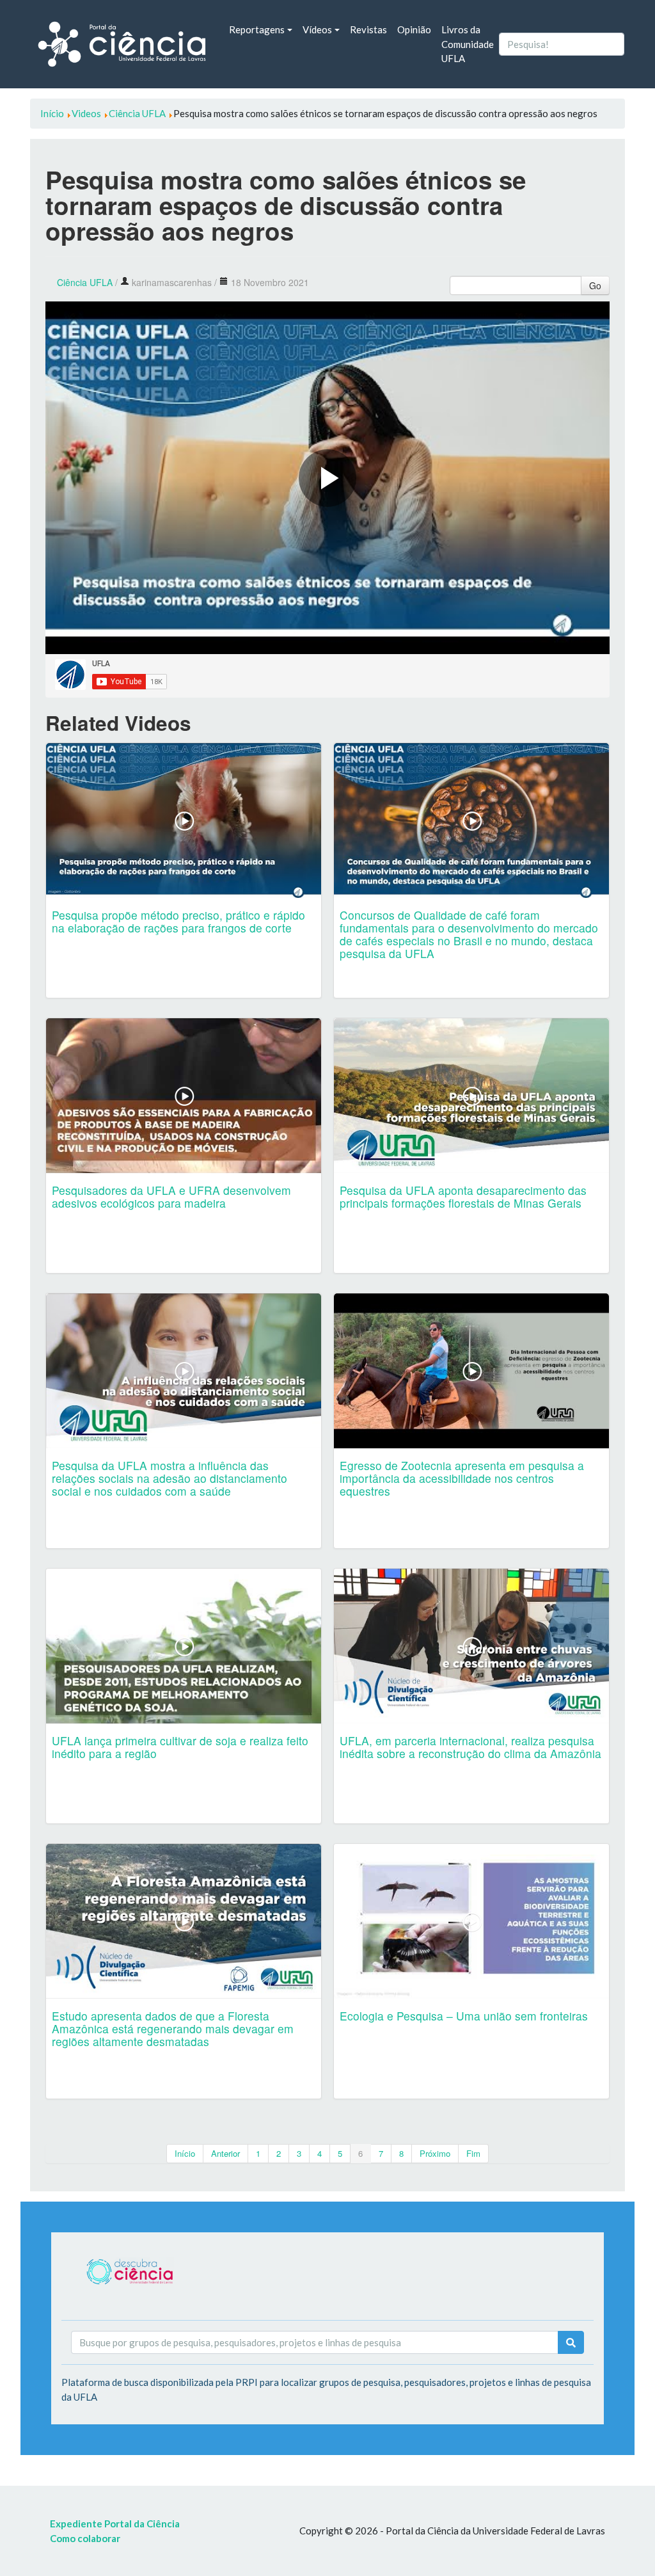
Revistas (368, 29)
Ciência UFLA (85, 282)
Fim (473, 2153)
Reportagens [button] (257, 29)
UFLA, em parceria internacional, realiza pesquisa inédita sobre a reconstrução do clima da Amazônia (470, 1747)
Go (595, 285)
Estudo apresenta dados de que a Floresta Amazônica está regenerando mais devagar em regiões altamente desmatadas (173, 2028)
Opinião (414, 29)
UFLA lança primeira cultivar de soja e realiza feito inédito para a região (180, 1747)
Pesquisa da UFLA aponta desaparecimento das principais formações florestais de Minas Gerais (463, 1196)
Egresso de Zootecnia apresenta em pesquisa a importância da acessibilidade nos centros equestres (462, 1478)
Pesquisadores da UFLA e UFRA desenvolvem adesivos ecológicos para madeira (171, 1196)
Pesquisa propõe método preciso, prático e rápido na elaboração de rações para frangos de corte (178, 921)
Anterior (225, 2153)
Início (185, 2153)
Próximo (435, 2153)
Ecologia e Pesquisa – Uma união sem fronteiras (464, 2016)
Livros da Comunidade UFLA (468, 44)
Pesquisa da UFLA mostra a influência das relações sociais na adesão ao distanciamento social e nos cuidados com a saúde (170, 1478)
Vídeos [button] (317, 29)
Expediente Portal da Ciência (115, 2524)
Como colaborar (85, 2538)
